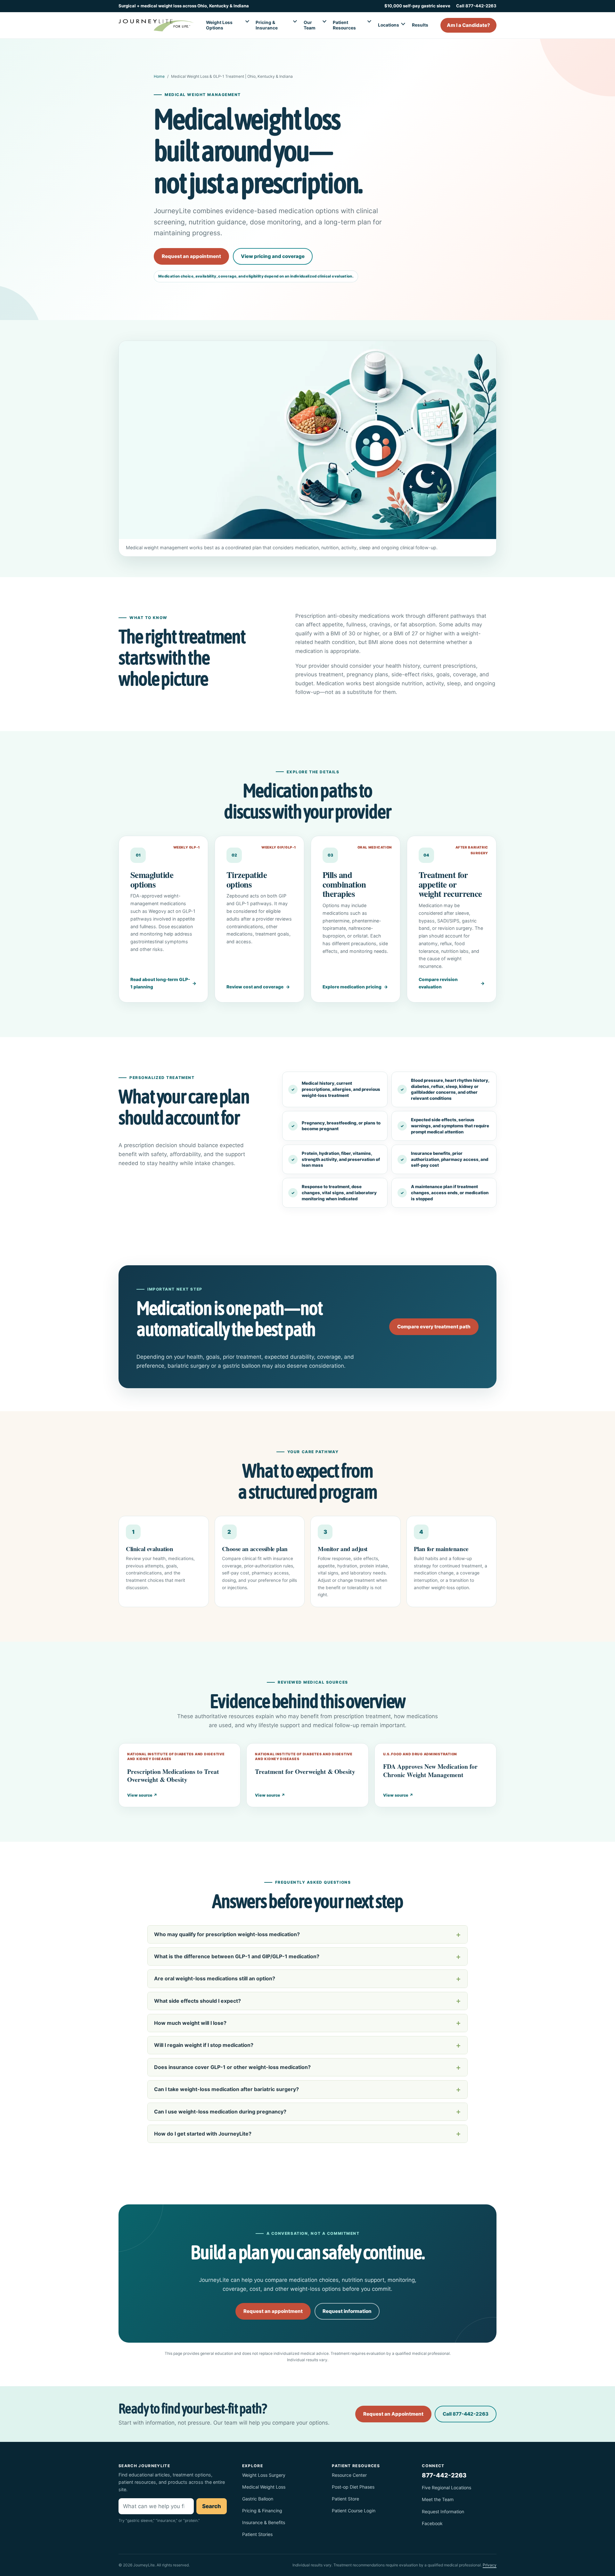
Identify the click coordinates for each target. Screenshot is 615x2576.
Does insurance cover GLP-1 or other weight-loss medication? (232, 2067)
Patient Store (345, 2499)
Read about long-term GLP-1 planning (160, 983)
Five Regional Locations (447, 2487)
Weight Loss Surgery (264, 2475)
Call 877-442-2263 (476, 6)
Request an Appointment (393, 2414)
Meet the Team (438, 2499)
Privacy (490, 2565)
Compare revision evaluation (438, 983)
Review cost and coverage (255, 987)
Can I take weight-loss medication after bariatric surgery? (226, 2089)
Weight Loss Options (219, 25)
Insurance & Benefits (264, 2522)
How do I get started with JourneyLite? (203, 2134)
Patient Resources (344, 25)
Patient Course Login (354, 2511)
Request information (347, 2311)
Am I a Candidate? (468, 25)
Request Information (443, 2512)
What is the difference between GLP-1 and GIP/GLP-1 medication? (237, 1956)
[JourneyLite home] (156, 25)
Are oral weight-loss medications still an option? (215, 1978)
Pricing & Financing (262, 2511)
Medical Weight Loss (264, 2487)
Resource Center (349, 2475)
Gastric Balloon (258, 2499)
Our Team (310, 25)
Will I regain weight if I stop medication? (204, 2045)
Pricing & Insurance (267, 25)
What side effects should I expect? (197, 2001)
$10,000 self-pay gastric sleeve (417, 6)
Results (420, 25)
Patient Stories (257, 2534)
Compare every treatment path (434, 1327)
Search (212, 2506)
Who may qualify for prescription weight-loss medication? (227, 1934)
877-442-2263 (444, 2475)
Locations (389, 25)
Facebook (432, 2523)
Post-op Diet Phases (353, 2487)
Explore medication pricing (352, 987)
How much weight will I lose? (190, 2023)
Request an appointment (191, 256)
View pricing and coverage (273, 256)
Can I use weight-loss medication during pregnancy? (220, 2112)
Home (159, 76)
